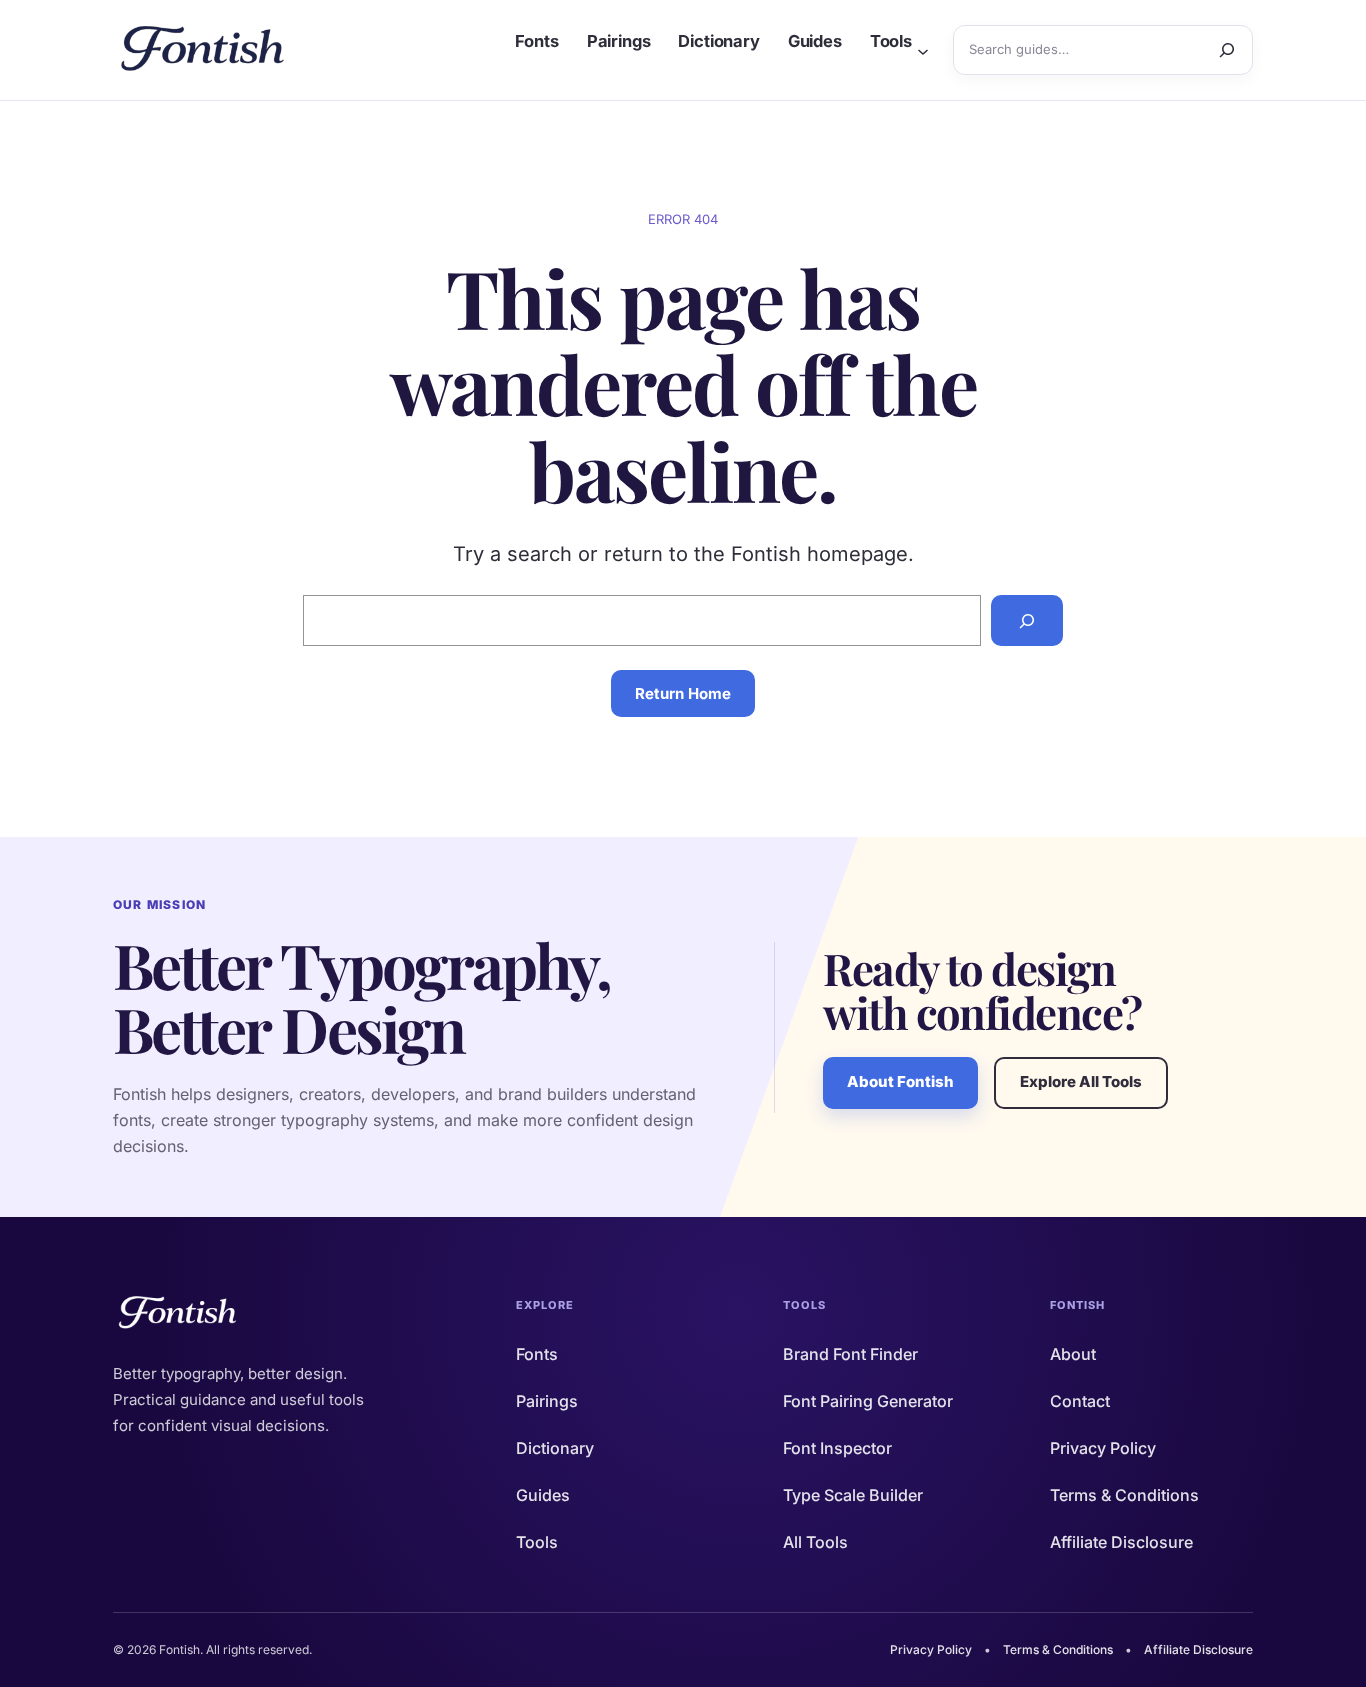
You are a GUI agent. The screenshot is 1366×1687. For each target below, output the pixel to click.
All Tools (815, 1542)
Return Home (683, 693)
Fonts (537, 1354)
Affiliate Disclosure (1121, 1542)
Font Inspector (837, 1448)
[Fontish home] (204, 50)
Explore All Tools (1081, 1081)
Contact (1080, 1401)
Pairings (547, 1401)
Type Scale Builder (853, 1495)
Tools (537, 1542)
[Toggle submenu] (923, 50)
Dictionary (555, 1448)
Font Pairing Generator (868, 1401)
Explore (545, 1305)
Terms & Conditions (1124, 1495)
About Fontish (900, 1081)
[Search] (1227, 50)
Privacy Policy (1103, 1448)
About (1073, 1354)
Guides (543, 1495)
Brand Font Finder (850, 1354)
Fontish (1078, 1305)
